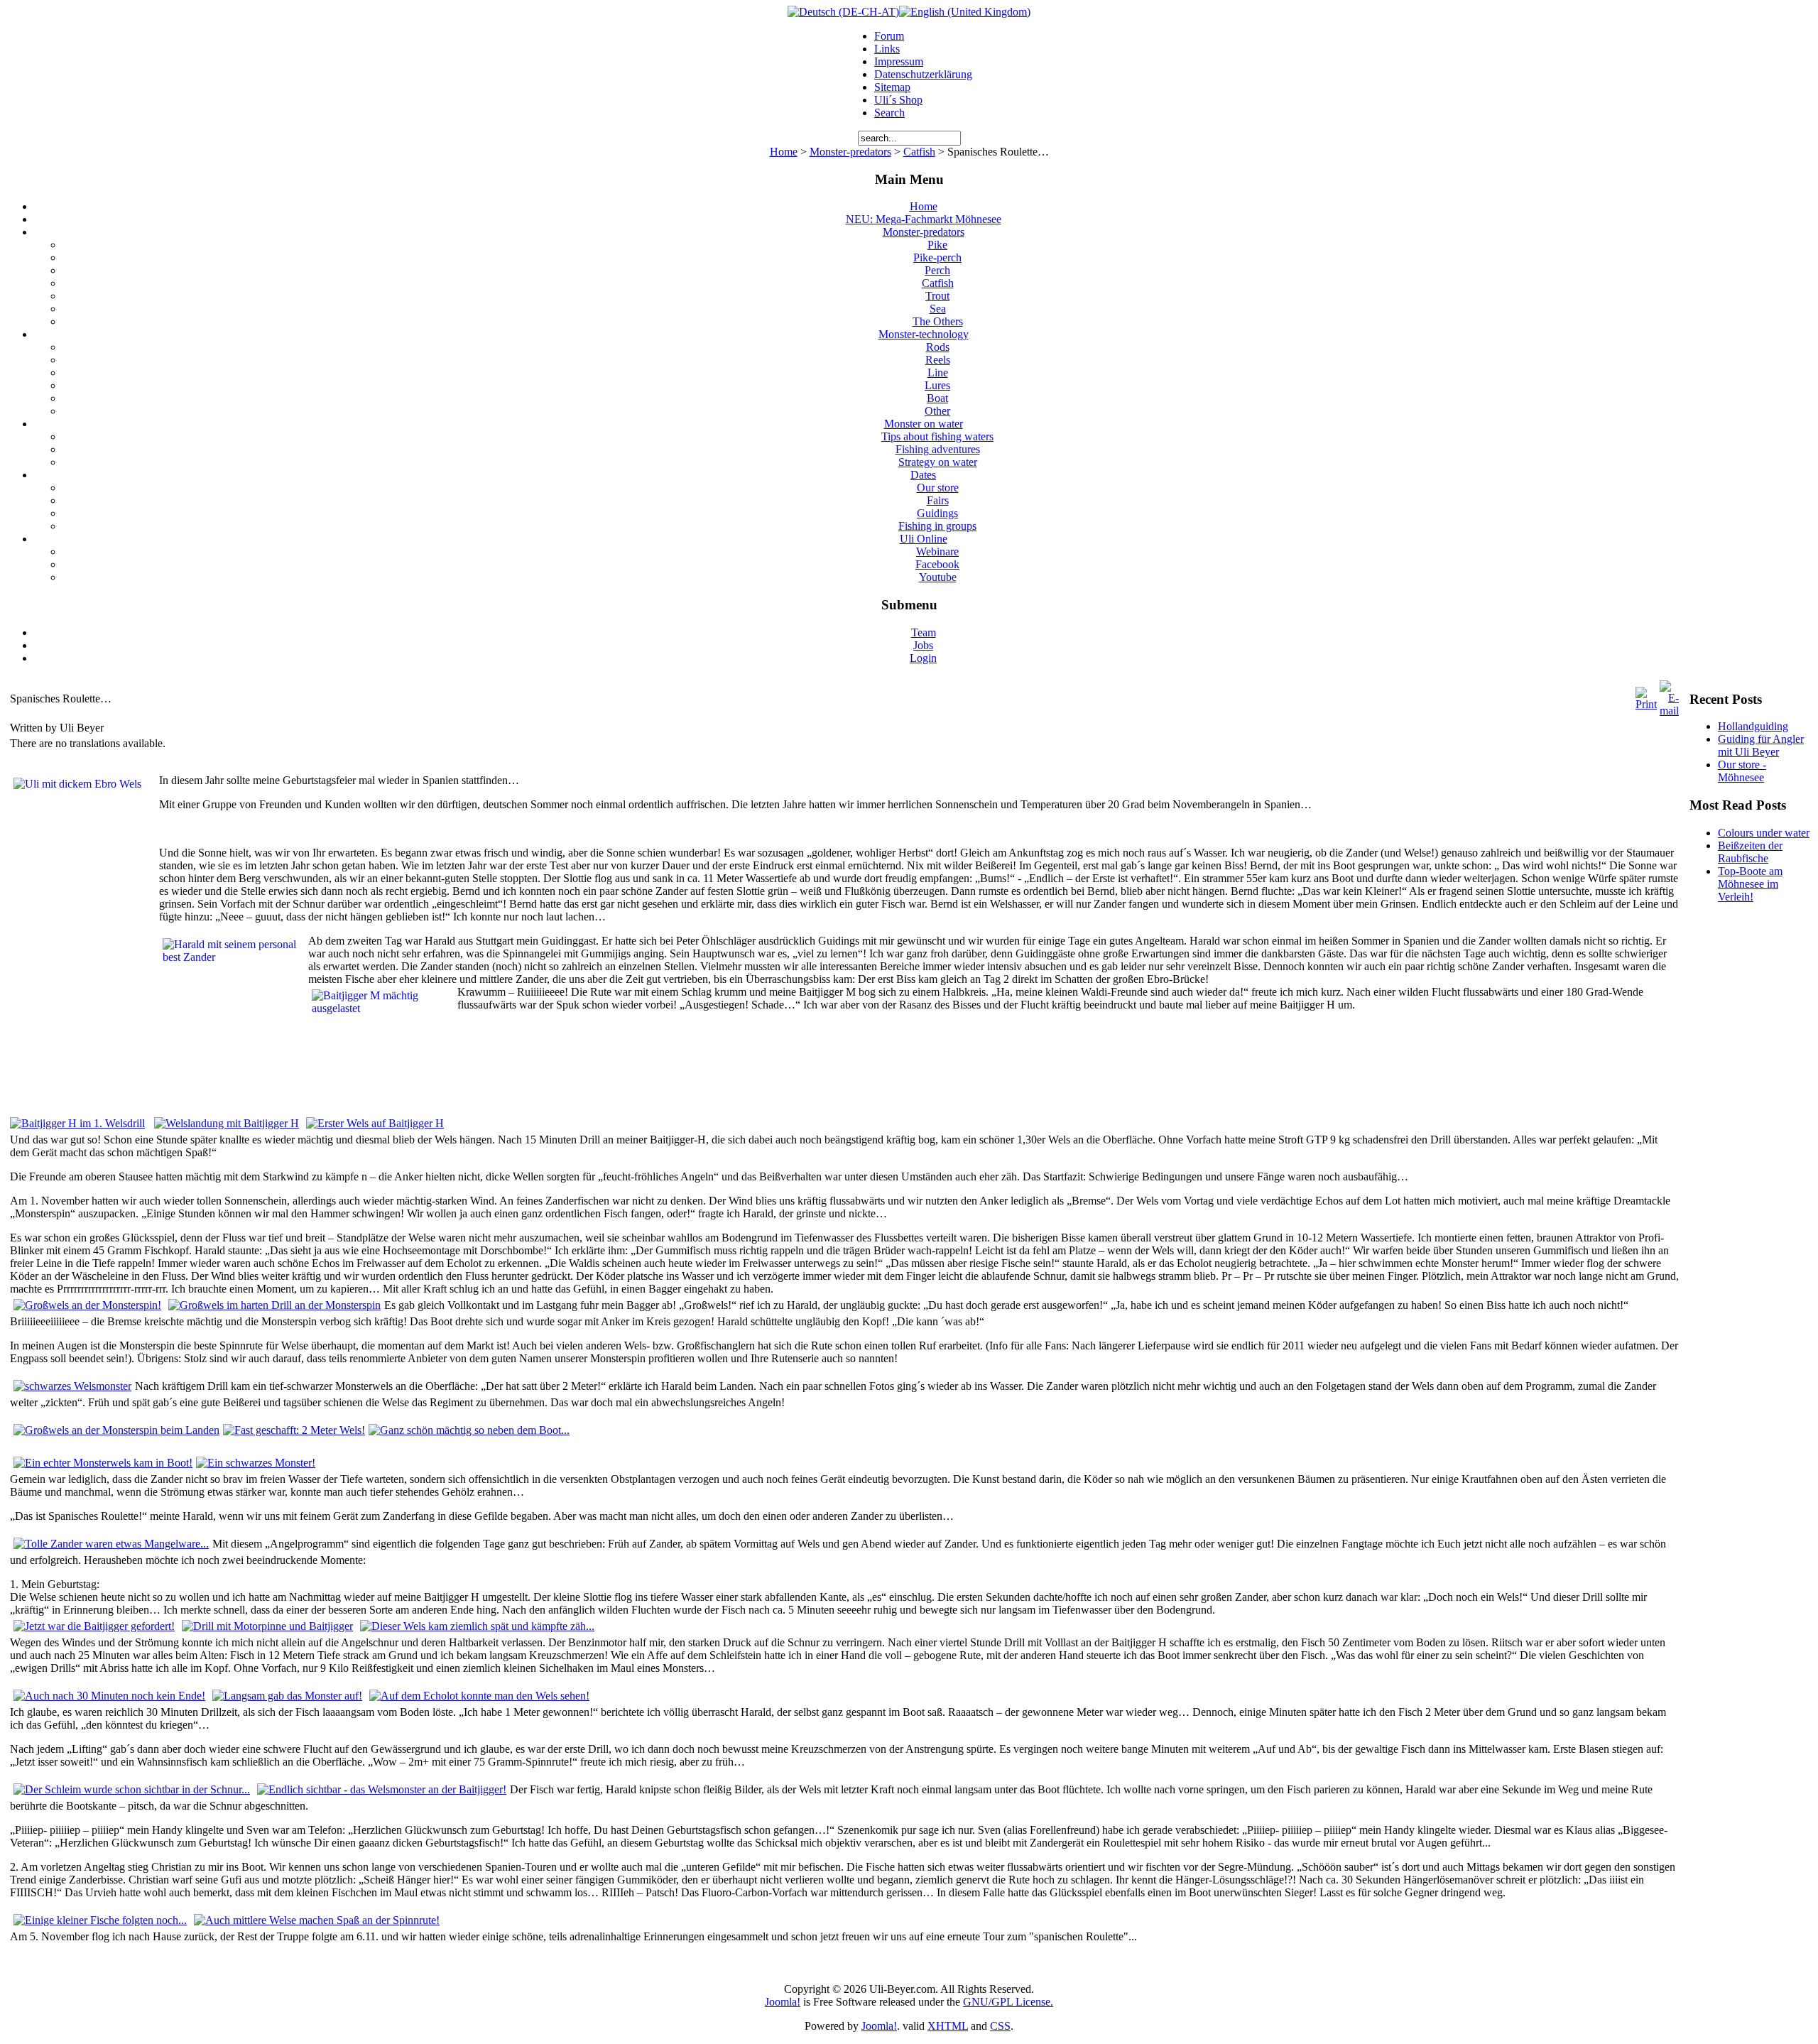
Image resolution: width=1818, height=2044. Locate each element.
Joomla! (783, 2002)
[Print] (1646, 704)
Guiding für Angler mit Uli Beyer (1761, 745)
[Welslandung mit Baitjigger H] (227, 1123)
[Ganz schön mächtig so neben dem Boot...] (469, 1430)
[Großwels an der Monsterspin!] (87, 1305)
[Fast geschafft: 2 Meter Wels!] (294, 1430)
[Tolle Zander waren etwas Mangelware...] (111, 1544)
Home (784, 152)
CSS (1000, 2026)
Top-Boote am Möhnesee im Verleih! (1750, 884)
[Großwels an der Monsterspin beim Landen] (116, 1430)
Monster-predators (850, 152)
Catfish (919, 152)
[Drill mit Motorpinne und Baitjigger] (267, 1626)
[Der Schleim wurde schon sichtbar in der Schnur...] (132, 1789)
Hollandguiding (1753, 726)
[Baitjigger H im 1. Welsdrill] (77, 1123)
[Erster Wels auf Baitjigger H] (375, 1123)
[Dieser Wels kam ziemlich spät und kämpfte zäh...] (477, 1626)
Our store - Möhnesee (1742, 771)
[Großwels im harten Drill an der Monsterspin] (274, 1305)
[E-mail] (1669, 711)
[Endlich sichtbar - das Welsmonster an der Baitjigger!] (382, 1789)
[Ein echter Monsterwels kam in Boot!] (103, 1463)
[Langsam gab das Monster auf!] (287, 1696)
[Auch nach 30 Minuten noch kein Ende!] (109, 1696)
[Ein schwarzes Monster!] (256, 1463)
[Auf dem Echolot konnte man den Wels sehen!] (479, 1696)
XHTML (948, 2026)
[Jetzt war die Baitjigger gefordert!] (94, 1626)
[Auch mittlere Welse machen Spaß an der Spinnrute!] (317, 1920)
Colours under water (1764, 833)
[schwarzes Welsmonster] (72, 1386)
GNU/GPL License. (1008, 2002)
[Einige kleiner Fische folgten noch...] (100, 1920)
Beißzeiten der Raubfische (1750, 852)
